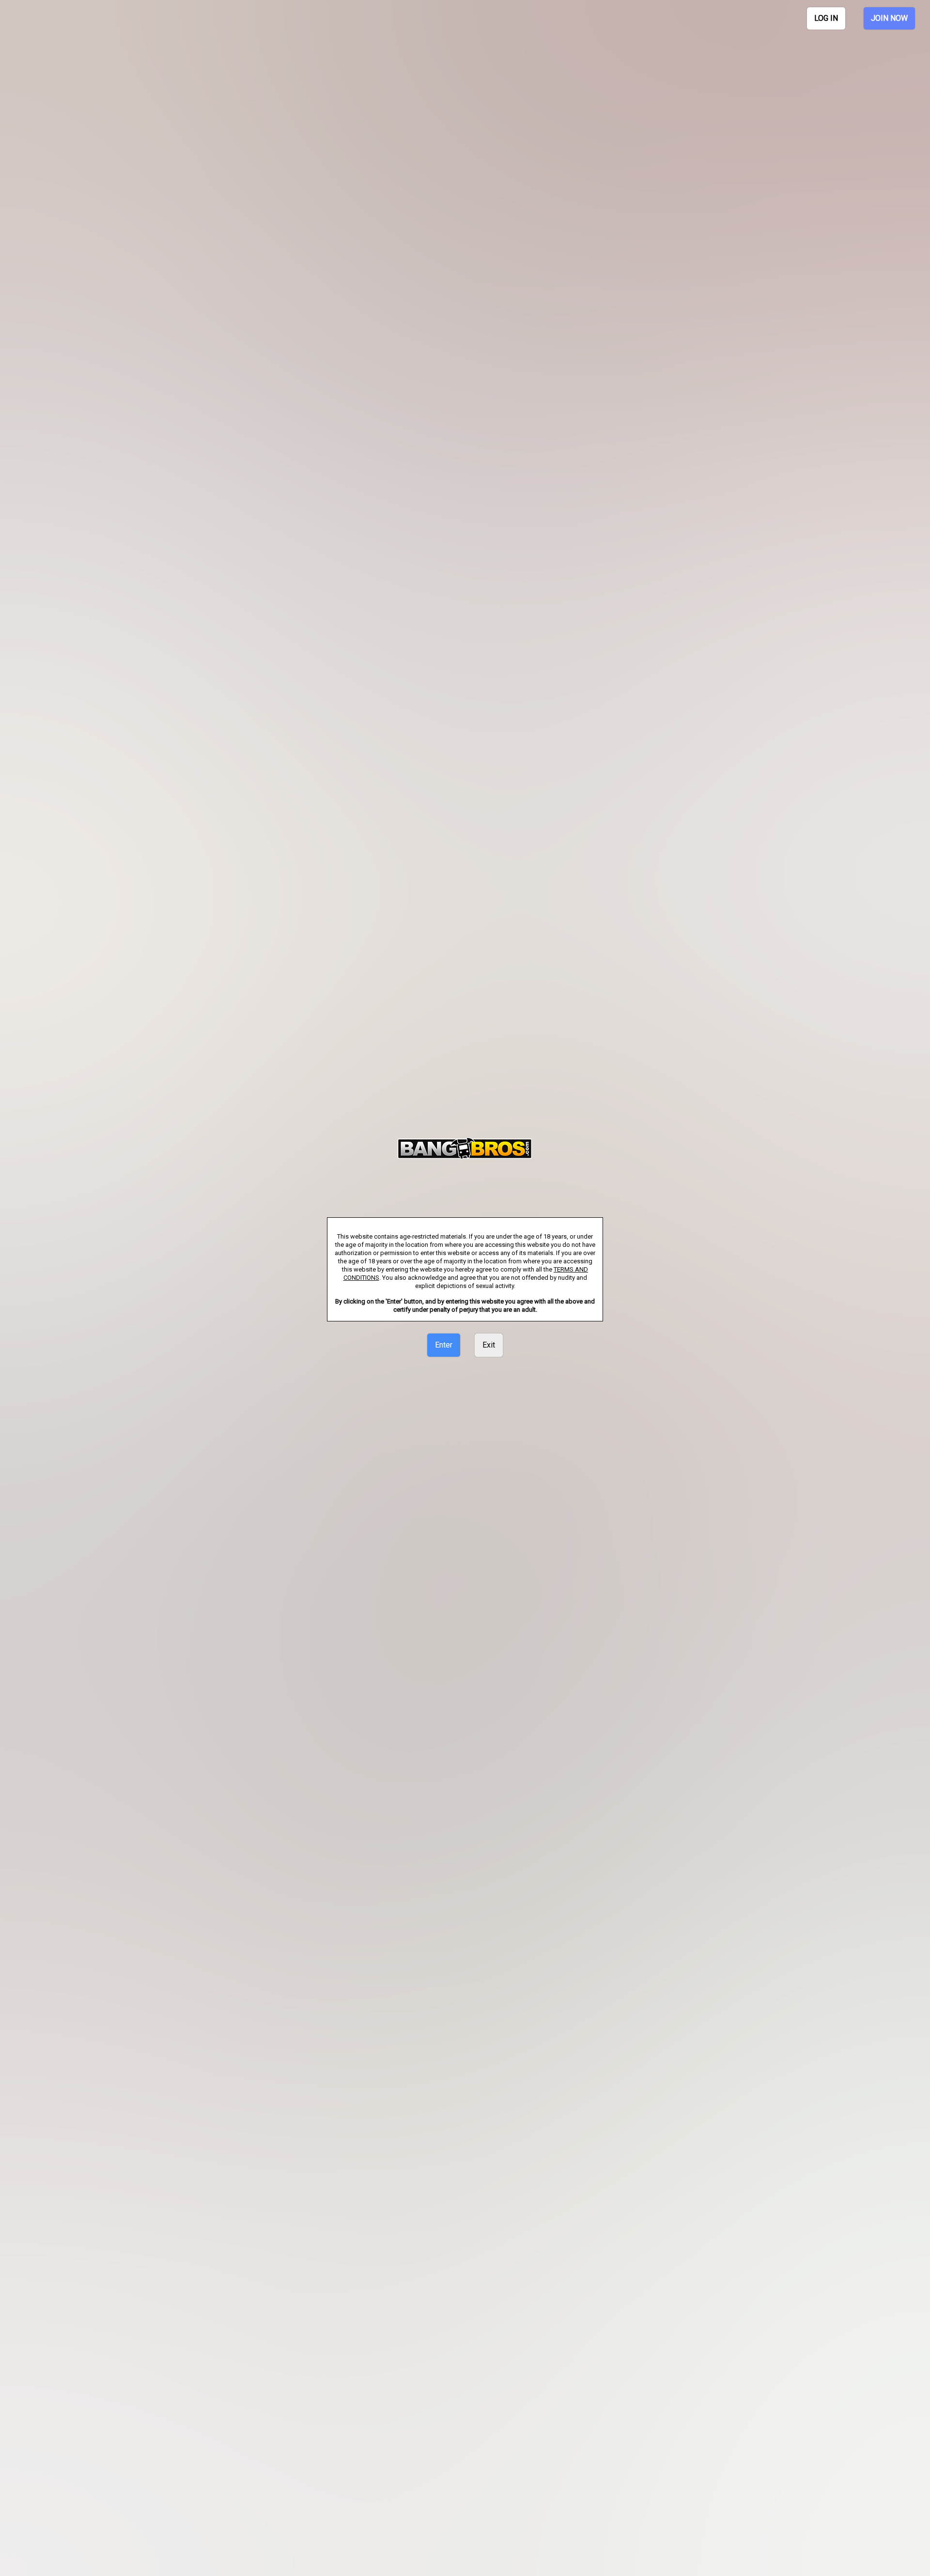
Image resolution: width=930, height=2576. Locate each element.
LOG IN (826, 18)
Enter (444, 1345)
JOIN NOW (889, 18)
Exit (489, 1345)
